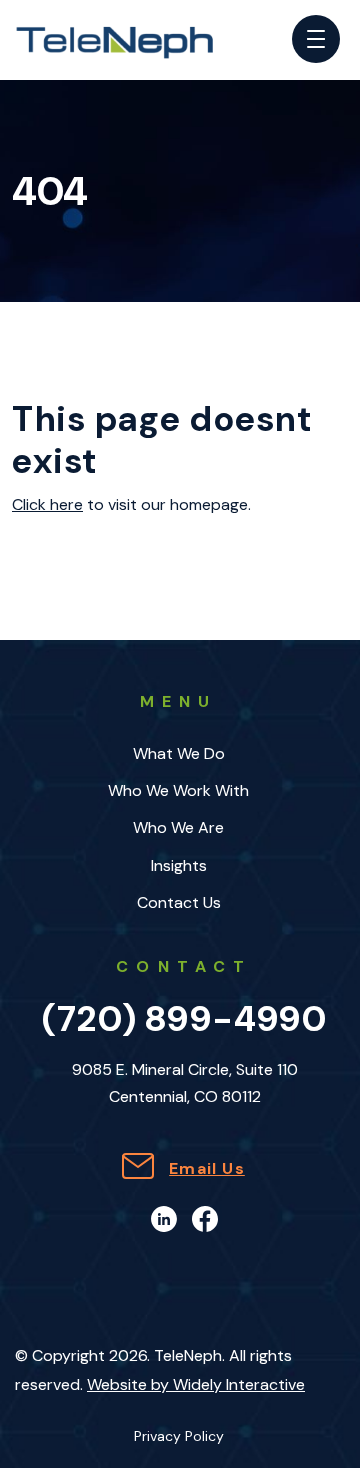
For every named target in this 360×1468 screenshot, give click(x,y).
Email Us (207, 1168)
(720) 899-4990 (184, 1018)
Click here (47, 504)
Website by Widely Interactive (196, 1384)
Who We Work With (178, 790)
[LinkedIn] (164, 1217)
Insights (179, 865)
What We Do (179, 753)
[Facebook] (205, 1217)
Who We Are (178, 827)
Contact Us (179, 902)
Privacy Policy (179, 1437)
